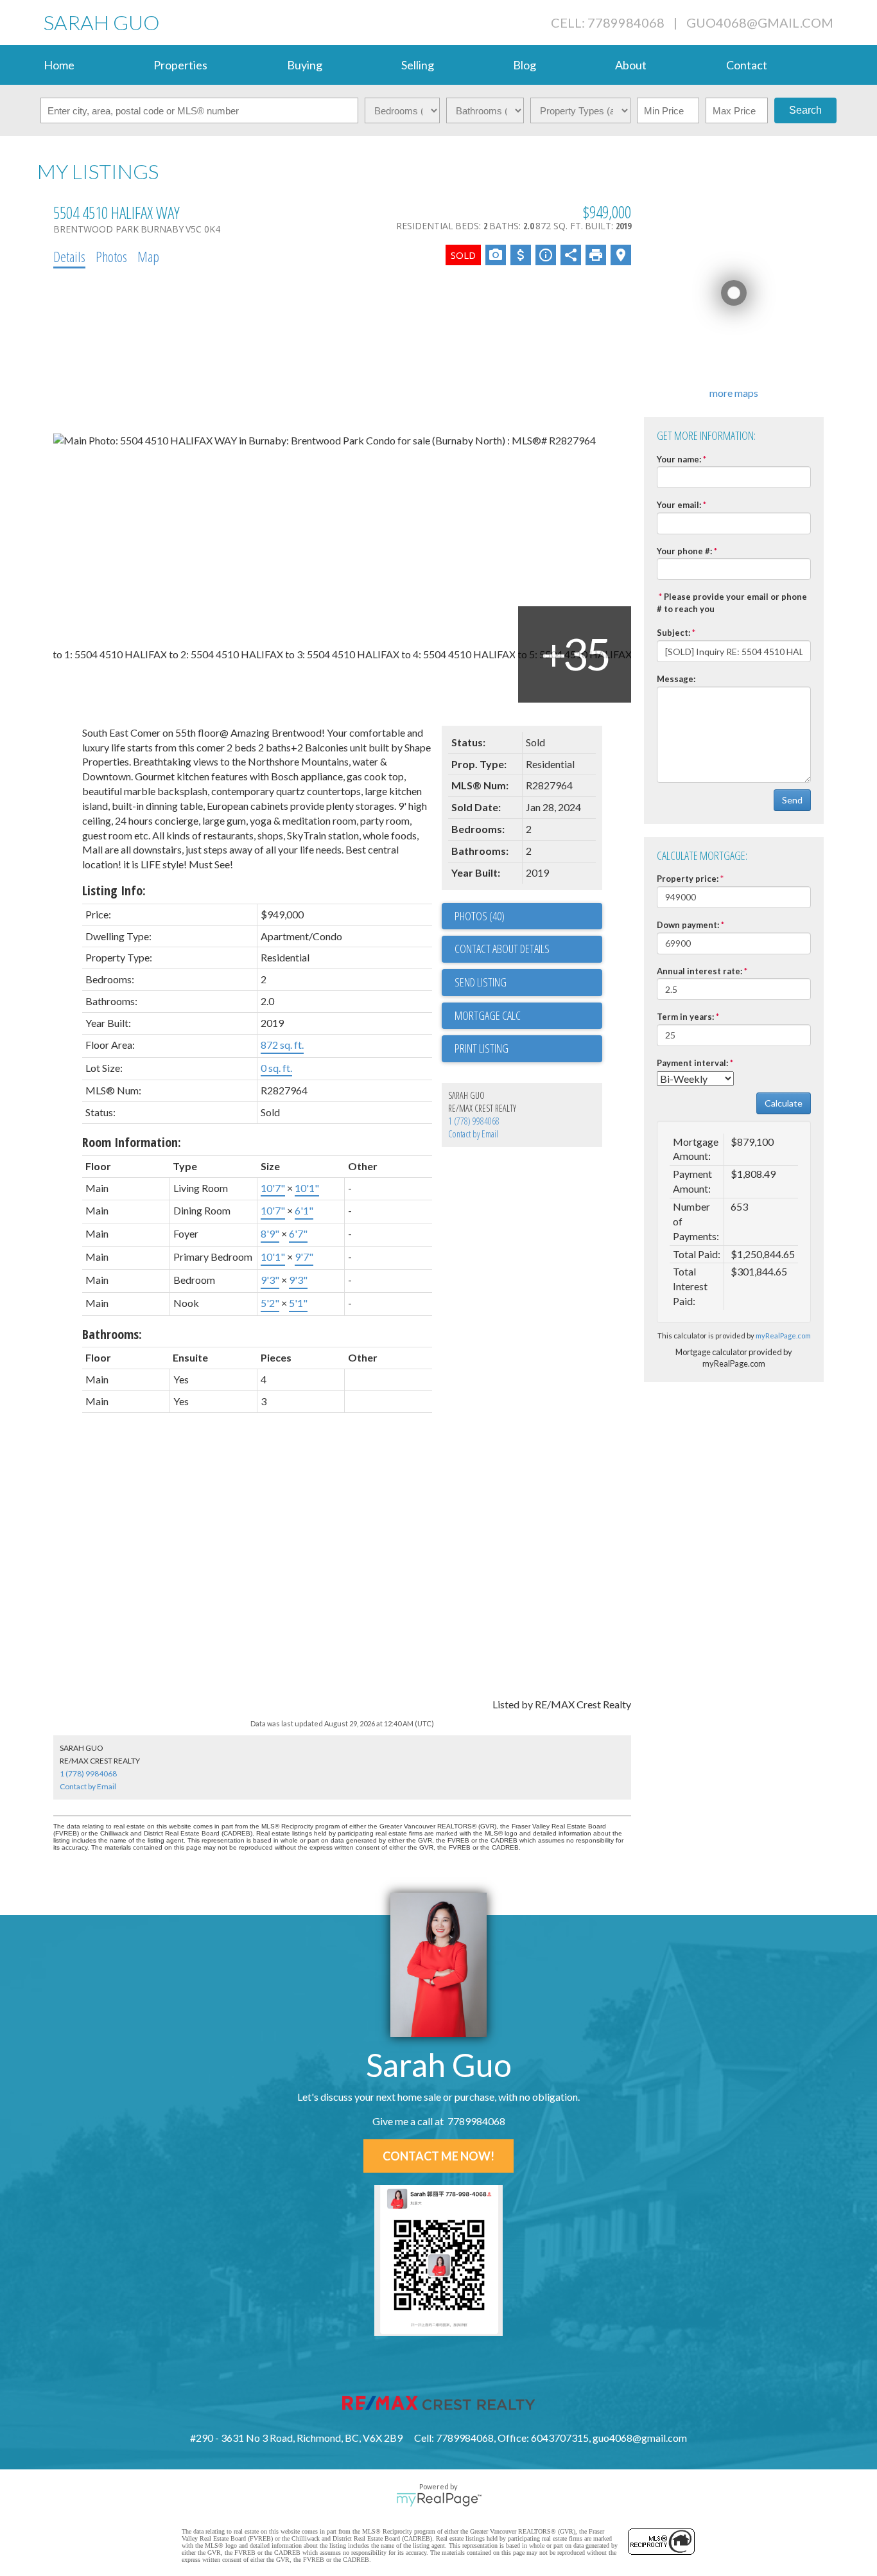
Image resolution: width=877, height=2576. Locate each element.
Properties (180, 65)
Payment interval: (692, 1063)
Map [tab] (148, 256)
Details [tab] (69, 256)
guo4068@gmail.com (760, 22)
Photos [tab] (111, 256)
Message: (676, 679)
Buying (305, 65)
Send (792, 800)
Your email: (679, 505)
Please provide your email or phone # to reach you (732, 603)
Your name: (679, 459)
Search (805, 110)
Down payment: (688, 925)
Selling (418, 65)
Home (59, 65)
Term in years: (685, 1017)
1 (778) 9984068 (474, 1121)
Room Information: (132, 1142)
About (631, 65)
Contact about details (502, 949)
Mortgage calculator (528, 1016)
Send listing (481, 982)
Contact (747, 65)
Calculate (784, 1103)
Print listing (482, 1048)
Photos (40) (480, 916)
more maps (734, 393)
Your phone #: (684, 551)
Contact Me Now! (438, 2156)
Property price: (688, 879)
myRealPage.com (783, 1336)
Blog (525, 65)
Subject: (673, 633)
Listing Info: (114, 890)
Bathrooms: (112, 1334)
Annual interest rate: (699, 971)
